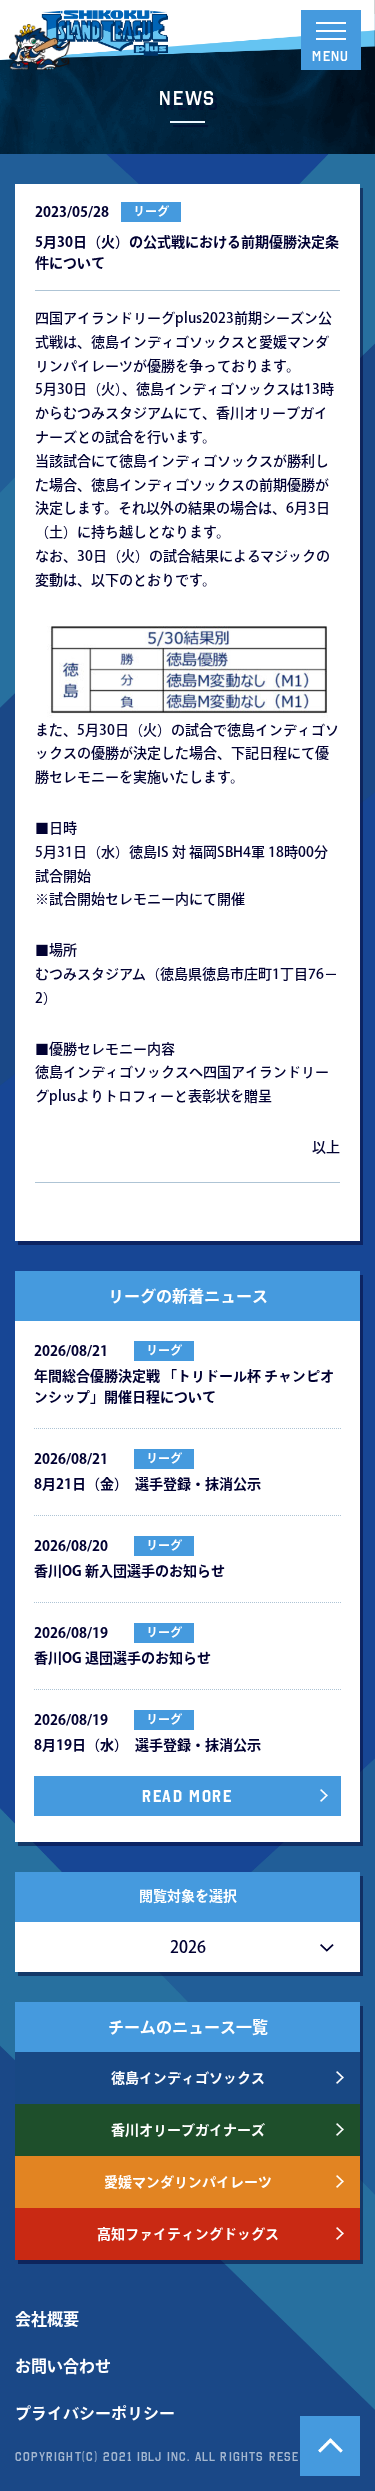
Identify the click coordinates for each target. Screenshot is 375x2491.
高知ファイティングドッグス (188, 2234)
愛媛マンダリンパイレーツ (188, 2182)
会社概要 (47, 2319)
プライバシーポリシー (95, 2413)
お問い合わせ (63, 2366)
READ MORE (187, 1796)
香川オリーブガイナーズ (188, 2130)
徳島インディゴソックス (188, 2078)
